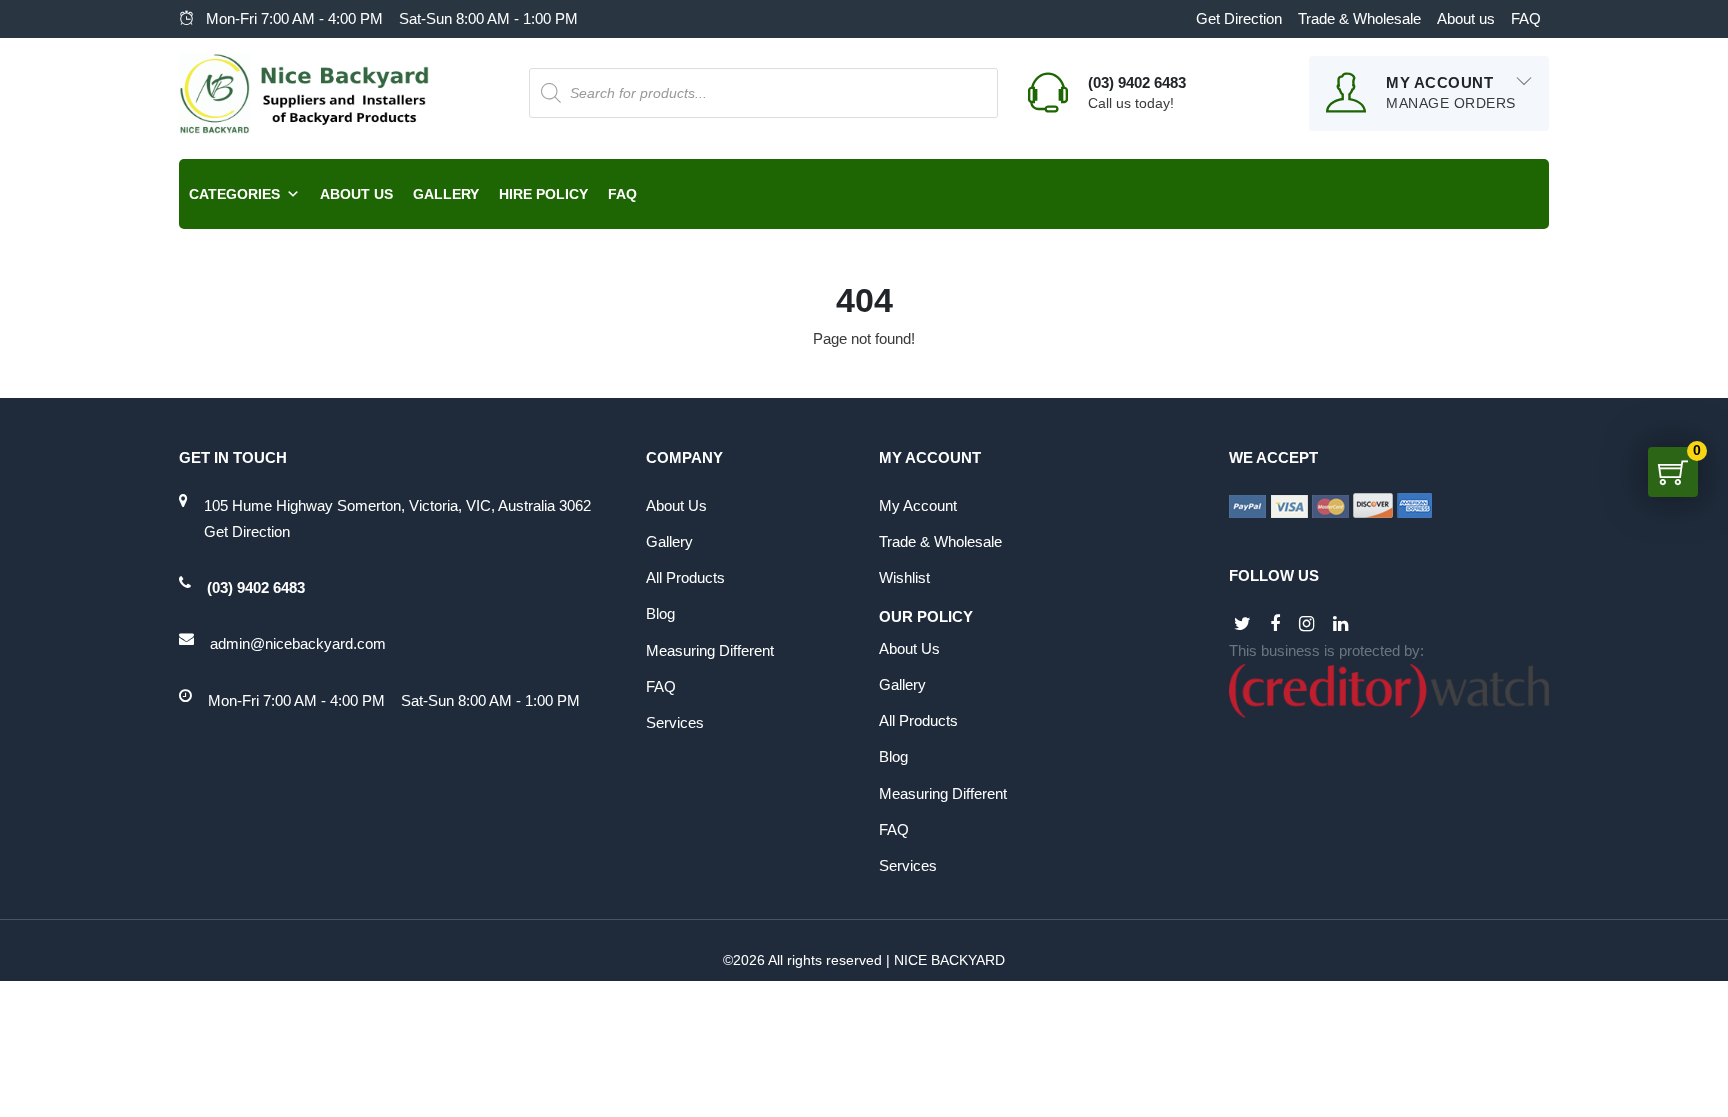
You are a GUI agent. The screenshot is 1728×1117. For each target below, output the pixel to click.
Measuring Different (710, 650)
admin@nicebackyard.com (298, 643)
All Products (685, 577)
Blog (660, 613)
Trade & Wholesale (1359, 18)
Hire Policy (543, 194)
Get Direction (1239, 18)
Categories (234, 194)
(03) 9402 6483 (256, 587)
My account (918, 505)
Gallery (446, 194)
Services (675, 722)
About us (1466, 18)
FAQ (1526, 18)
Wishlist (904, 577)
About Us (356, 194)
